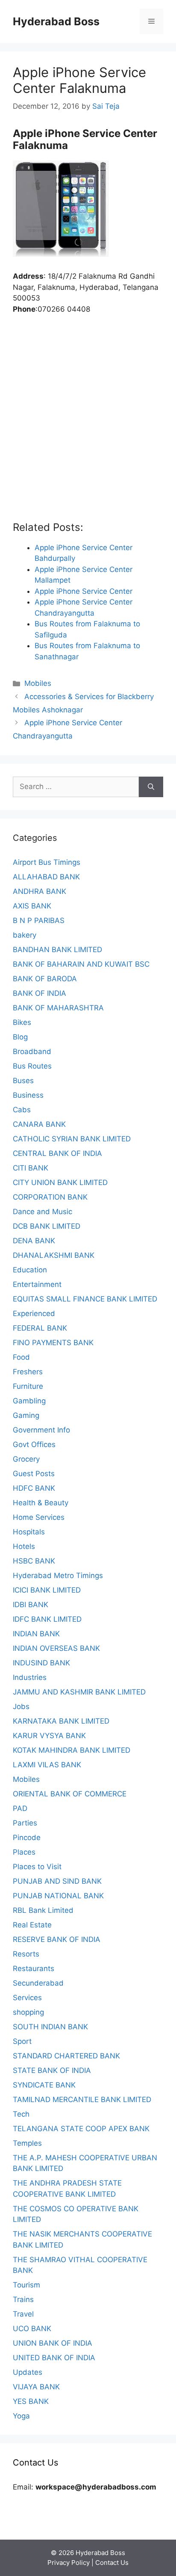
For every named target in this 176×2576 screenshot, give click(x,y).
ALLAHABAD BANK (46, 877)
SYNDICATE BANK (44, 2085)
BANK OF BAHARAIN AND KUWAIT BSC (81, 964)
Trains (23, 2299)
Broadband (32, 1051)
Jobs (21, 1706)
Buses (23, 1081)
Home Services (39, 1517)
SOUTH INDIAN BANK (50, 2027)
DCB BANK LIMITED (47, 1226)
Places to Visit (37, 1867)
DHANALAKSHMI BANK (54, 1255)
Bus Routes (32, 1066)
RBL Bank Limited (43, 1910)
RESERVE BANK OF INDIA (57, 1939)
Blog (20, 1037)
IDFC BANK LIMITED (47, 1619)
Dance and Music (43, 1212)
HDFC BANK (34, 1488)
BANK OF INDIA (40, 993)
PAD (20, 1808)
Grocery (26, 1459)
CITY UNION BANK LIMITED (60, 1182)
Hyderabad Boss (56, 21)
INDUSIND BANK (41, 1663)
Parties (25, 1823)
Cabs (22, 1110)
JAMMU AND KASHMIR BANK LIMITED (79, 1692)
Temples (27, 2143)
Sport (22, 2041)
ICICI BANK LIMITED (47, 1590)
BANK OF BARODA (45, 979)
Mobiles (38, 683)
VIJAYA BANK (36, 2387)
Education (30, 1270)
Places (24, 1852)
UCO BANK (32, 2329)
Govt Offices (34, 1444)
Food (21, 1357)
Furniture (28, 1386)
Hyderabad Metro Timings (58, 1575)
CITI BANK (31, 1168)
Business (28, 1095)
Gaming (26, 1415)
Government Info (41, 1430)
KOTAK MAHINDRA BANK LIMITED (72, 1750)
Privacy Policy (69, 2563)
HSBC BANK (34, 1561)
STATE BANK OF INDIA (52, 2070)
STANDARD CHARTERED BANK (66, 2056)
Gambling (29, 1401)
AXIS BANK (32, 906)
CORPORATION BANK (50, 1197)
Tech (21, 2114)
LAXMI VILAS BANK (47, 1765)
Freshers (28, 1372)
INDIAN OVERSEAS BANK (56, 1648)
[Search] (151, 787)
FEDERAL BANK (40, 1328)
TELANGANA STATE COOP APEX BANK (81, 2129)
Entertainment (37, 1284)
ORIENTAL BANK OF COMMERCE (70, 1794)
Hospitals (29, 1532)
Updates (28, 2372)
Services (27, 1998)
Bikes (22, 1022)
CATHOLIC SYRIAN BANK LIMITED (72, 1139)
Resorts (26, 1954)
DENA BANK (34, 1241)
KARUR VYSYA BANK (49, 1736)
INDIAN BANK (36, 1634)
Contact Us (112, 2563)
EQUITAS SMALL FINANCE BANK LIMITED (85, 1299)
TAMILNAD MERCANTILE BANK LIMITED (82, 2100)
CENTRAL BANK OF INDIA (57, 1153)
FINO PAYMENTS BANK (53, 1343)
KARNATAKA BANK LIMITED (61, 1721)
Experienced (34, 1313)
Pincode (27, 1837)
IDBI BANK (31, 1605)
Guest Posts (34, 1474)
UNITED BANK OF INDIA (54, 2358)
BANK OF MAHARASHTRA (58, 1008)
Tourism (26, 2285)
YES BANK (31, 2401)
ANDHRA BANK (40, 891)
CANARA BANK (39, 1124)
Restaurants (34, 1968)
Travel (23, 2314)
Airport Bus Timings (47, 862)
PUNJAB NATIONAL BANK (58, 1896)
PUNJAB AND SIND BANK (57, 1881)
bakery (25, 935)
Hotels (24, 1546)
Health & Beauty (41, 1503)
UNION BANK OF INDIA (53, 2343)
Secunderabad (38, 1983)
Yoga (21, 2416)
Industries (30, 1677)
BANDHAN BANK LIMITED (57, 950)
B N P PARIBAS (39, 920)
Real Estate (32, 1925)
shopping (28, 2012)
